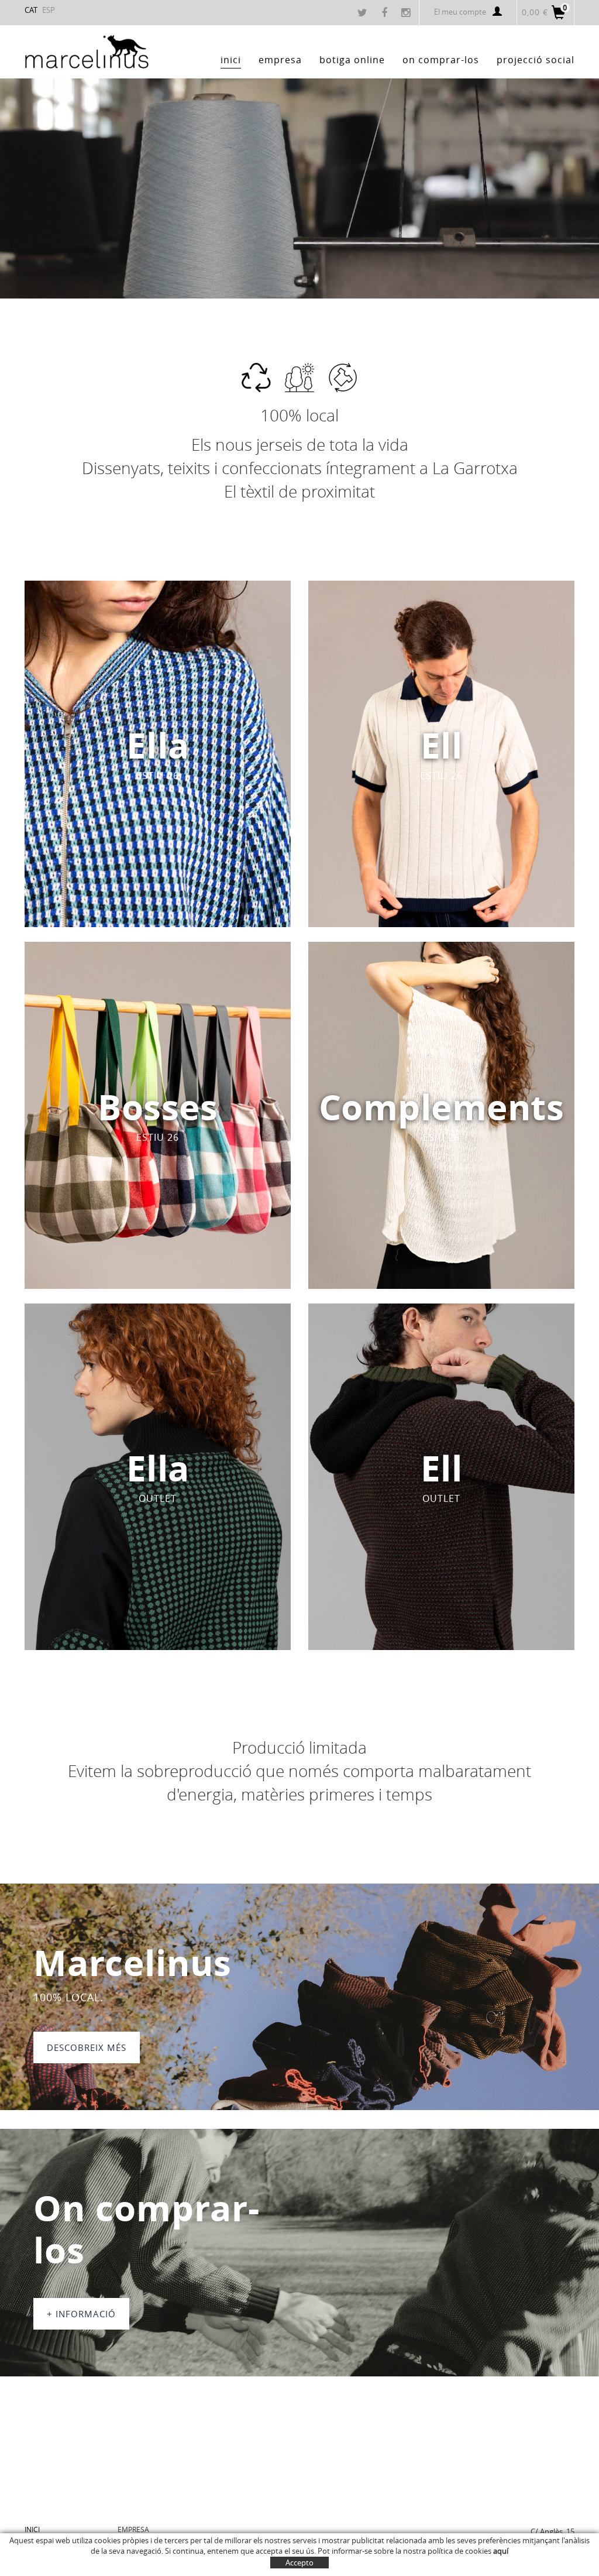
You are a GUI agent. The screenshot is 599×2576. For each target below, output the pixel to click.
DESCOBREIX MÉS (87, 2047)
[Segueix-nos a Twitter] (364, 13)
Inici (32, 2529)
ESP (49, 10)
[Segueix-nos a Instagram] (407, 13)
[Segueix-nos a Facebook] (386, 13)
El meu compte (460, 12)
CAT (31, 10)
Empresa (133, 2529)
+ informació (81, 2314)
